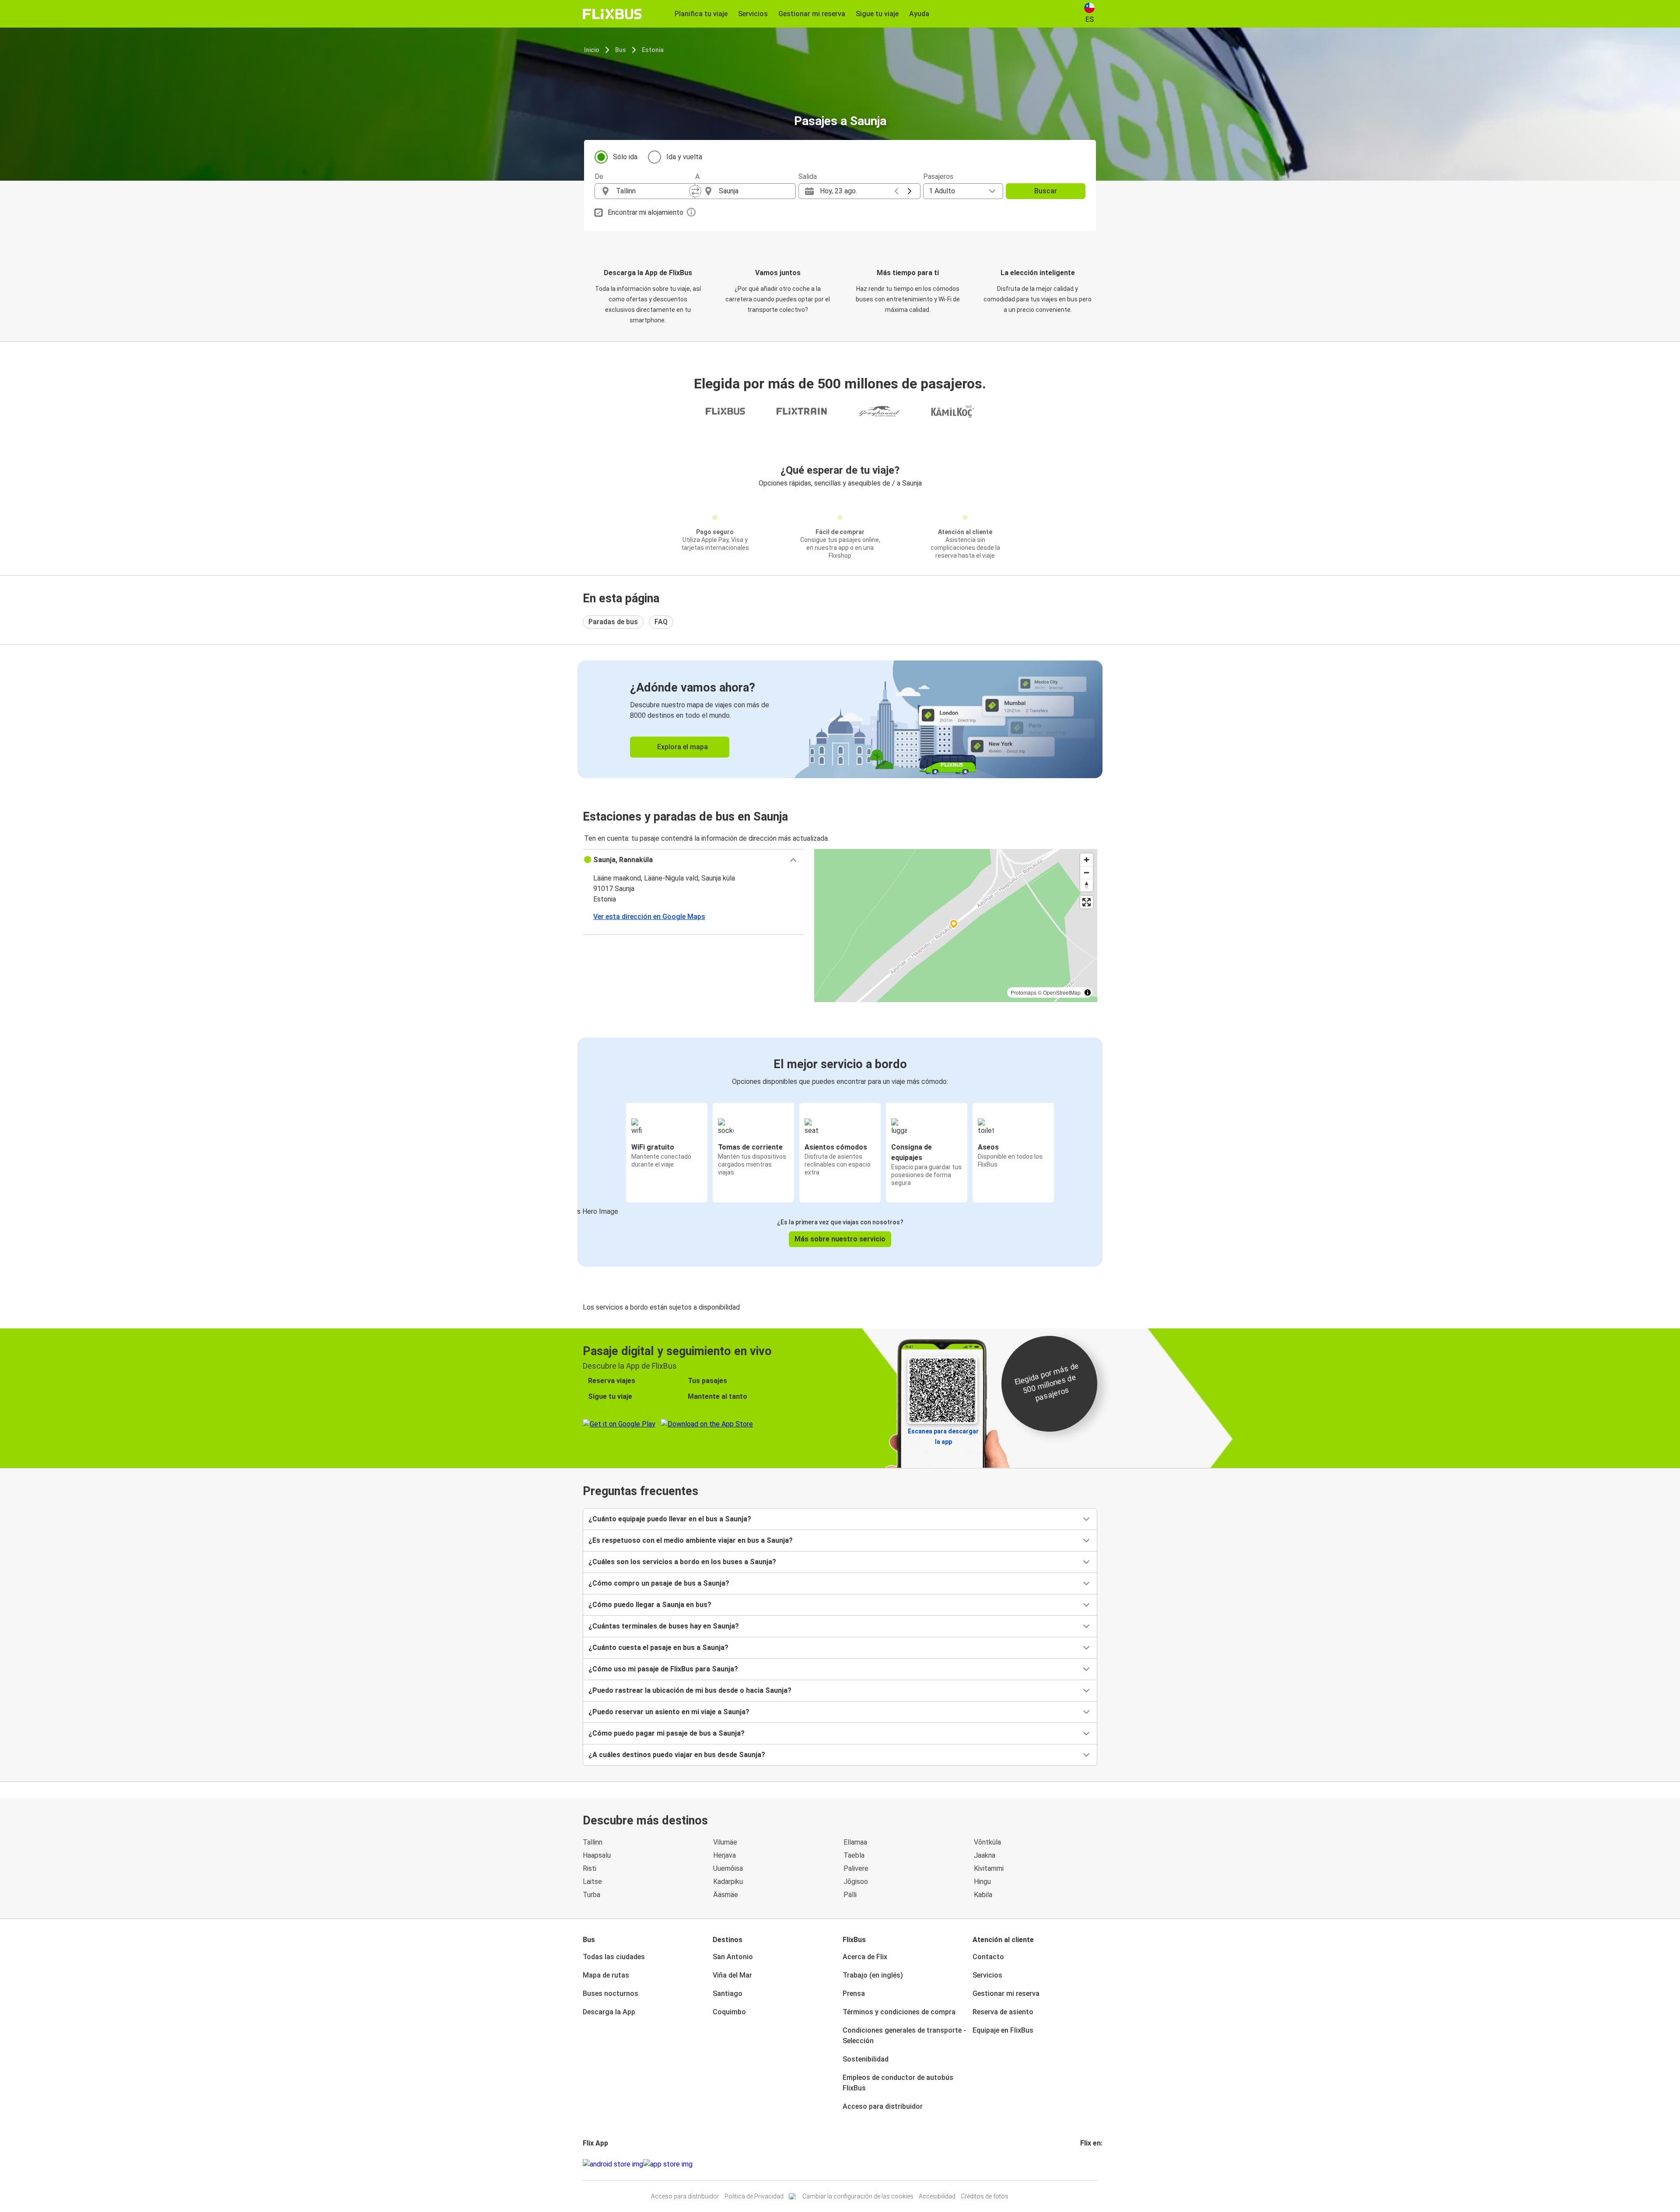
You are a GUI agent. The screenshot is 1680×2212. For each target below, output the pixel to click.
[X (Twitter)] (1092, 2164)
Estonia (653, 50)
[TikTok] (1095, 2164)
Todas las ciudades (614, 1957)
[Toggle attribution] (1088, 992)
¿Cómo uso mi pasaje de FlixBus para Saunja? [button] (663, 1669)
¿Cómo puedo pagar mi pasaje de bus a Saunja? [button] (667, 1733)
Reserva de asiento (1003, 2012)
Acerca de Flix (865, 1957)
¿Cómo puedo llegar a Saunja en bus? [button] (650, 1605)
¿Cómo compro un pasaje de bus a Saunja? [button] (659, 1583)
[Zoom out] (1087, 872)
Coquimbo (729, 2012)
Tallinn (593, 1842)
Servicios (987, 1975)
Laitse (592, 1882)
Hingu (982, 1882)
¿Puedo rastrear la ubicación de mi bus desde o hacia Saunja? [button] (690, 1690)
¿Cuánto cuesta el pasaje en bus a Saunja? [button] (658, 1648)
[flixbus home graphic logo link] (612, 14)
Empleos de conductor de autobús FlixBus (898, 2083)
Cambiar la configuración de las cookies (858, 2196)
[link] (840, 719)
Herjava (724, 1855)
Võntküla (987, 1842)
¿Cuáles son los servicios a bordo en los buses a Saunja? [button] (682, 1562)
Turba (591, 1895)
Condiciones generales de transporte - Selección (904, 2036)
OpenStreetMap (1062, 992)
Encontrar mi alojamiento (646, 212)
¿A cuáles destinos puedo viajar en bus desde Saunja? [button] (677, 1755)
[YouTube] (1087, 2164)
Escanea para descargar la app (943, 1436)
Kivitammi (989, 1868)
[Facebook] (1081, 2164)
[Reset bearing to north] (1087, 885)
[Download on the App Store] (668, 2164)
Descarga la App (609, 2012)
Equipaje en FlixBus (1003, 2030)
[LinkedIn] (1089, 2164)
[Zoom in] (1087, 860)
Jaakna (985, 1855)
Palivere (856, 1868)
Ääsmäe (726, 1895)
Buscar (1046, 191)
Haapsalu (597, 1855)
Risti (590, 1868)
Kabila (983, 1895)
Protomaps (1024, 992)
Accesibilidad (937, 2196)
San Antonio (733, 1957)
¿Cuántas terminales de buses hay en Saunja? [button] (664, 1626)
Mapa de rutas (606, 1975)
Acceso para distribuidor (883, 2106)
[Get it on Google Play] (613, 2164)
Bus (621, 50)
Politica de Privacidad (754, 2196)
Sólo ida (625, 157)
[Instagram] (1084, 2164)
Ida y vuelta (684, 157)
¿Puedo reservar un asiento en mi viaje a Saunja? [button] (669, 1712)
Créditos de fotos (985, 2196)
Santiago (728, 1994)
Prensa (854, 1994)
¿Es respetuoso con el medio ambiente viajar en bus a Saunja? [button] (691, 1540)
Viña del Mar (732, 1975)
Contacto (988, 1957)
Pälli (850, 1895)
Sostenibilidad (866, 2059)
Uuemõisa (728, 1868)
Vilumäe (725, 1842)
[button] (693, 860)
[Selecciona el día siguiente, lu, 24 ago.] (910, 191)
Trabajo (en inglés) (873, 1975)
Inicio (592, 50)
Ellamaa (855, 1842)
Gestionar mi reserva (1006, 1994)
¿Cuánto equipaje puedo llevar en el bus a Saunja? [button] (670, 1519)
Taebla (854, 1855)
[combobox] (653, 191)
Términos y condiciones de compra (899, 2012)
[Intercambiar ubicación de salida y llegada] (695, 191)
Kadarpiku (728, 1882)
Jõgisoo (856, 1882)
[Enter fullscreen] (1087, 902)
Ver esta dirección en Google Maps (649, 917)
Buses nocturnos (611, 1994)
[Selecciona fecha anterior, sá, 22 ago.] (896, 191)
